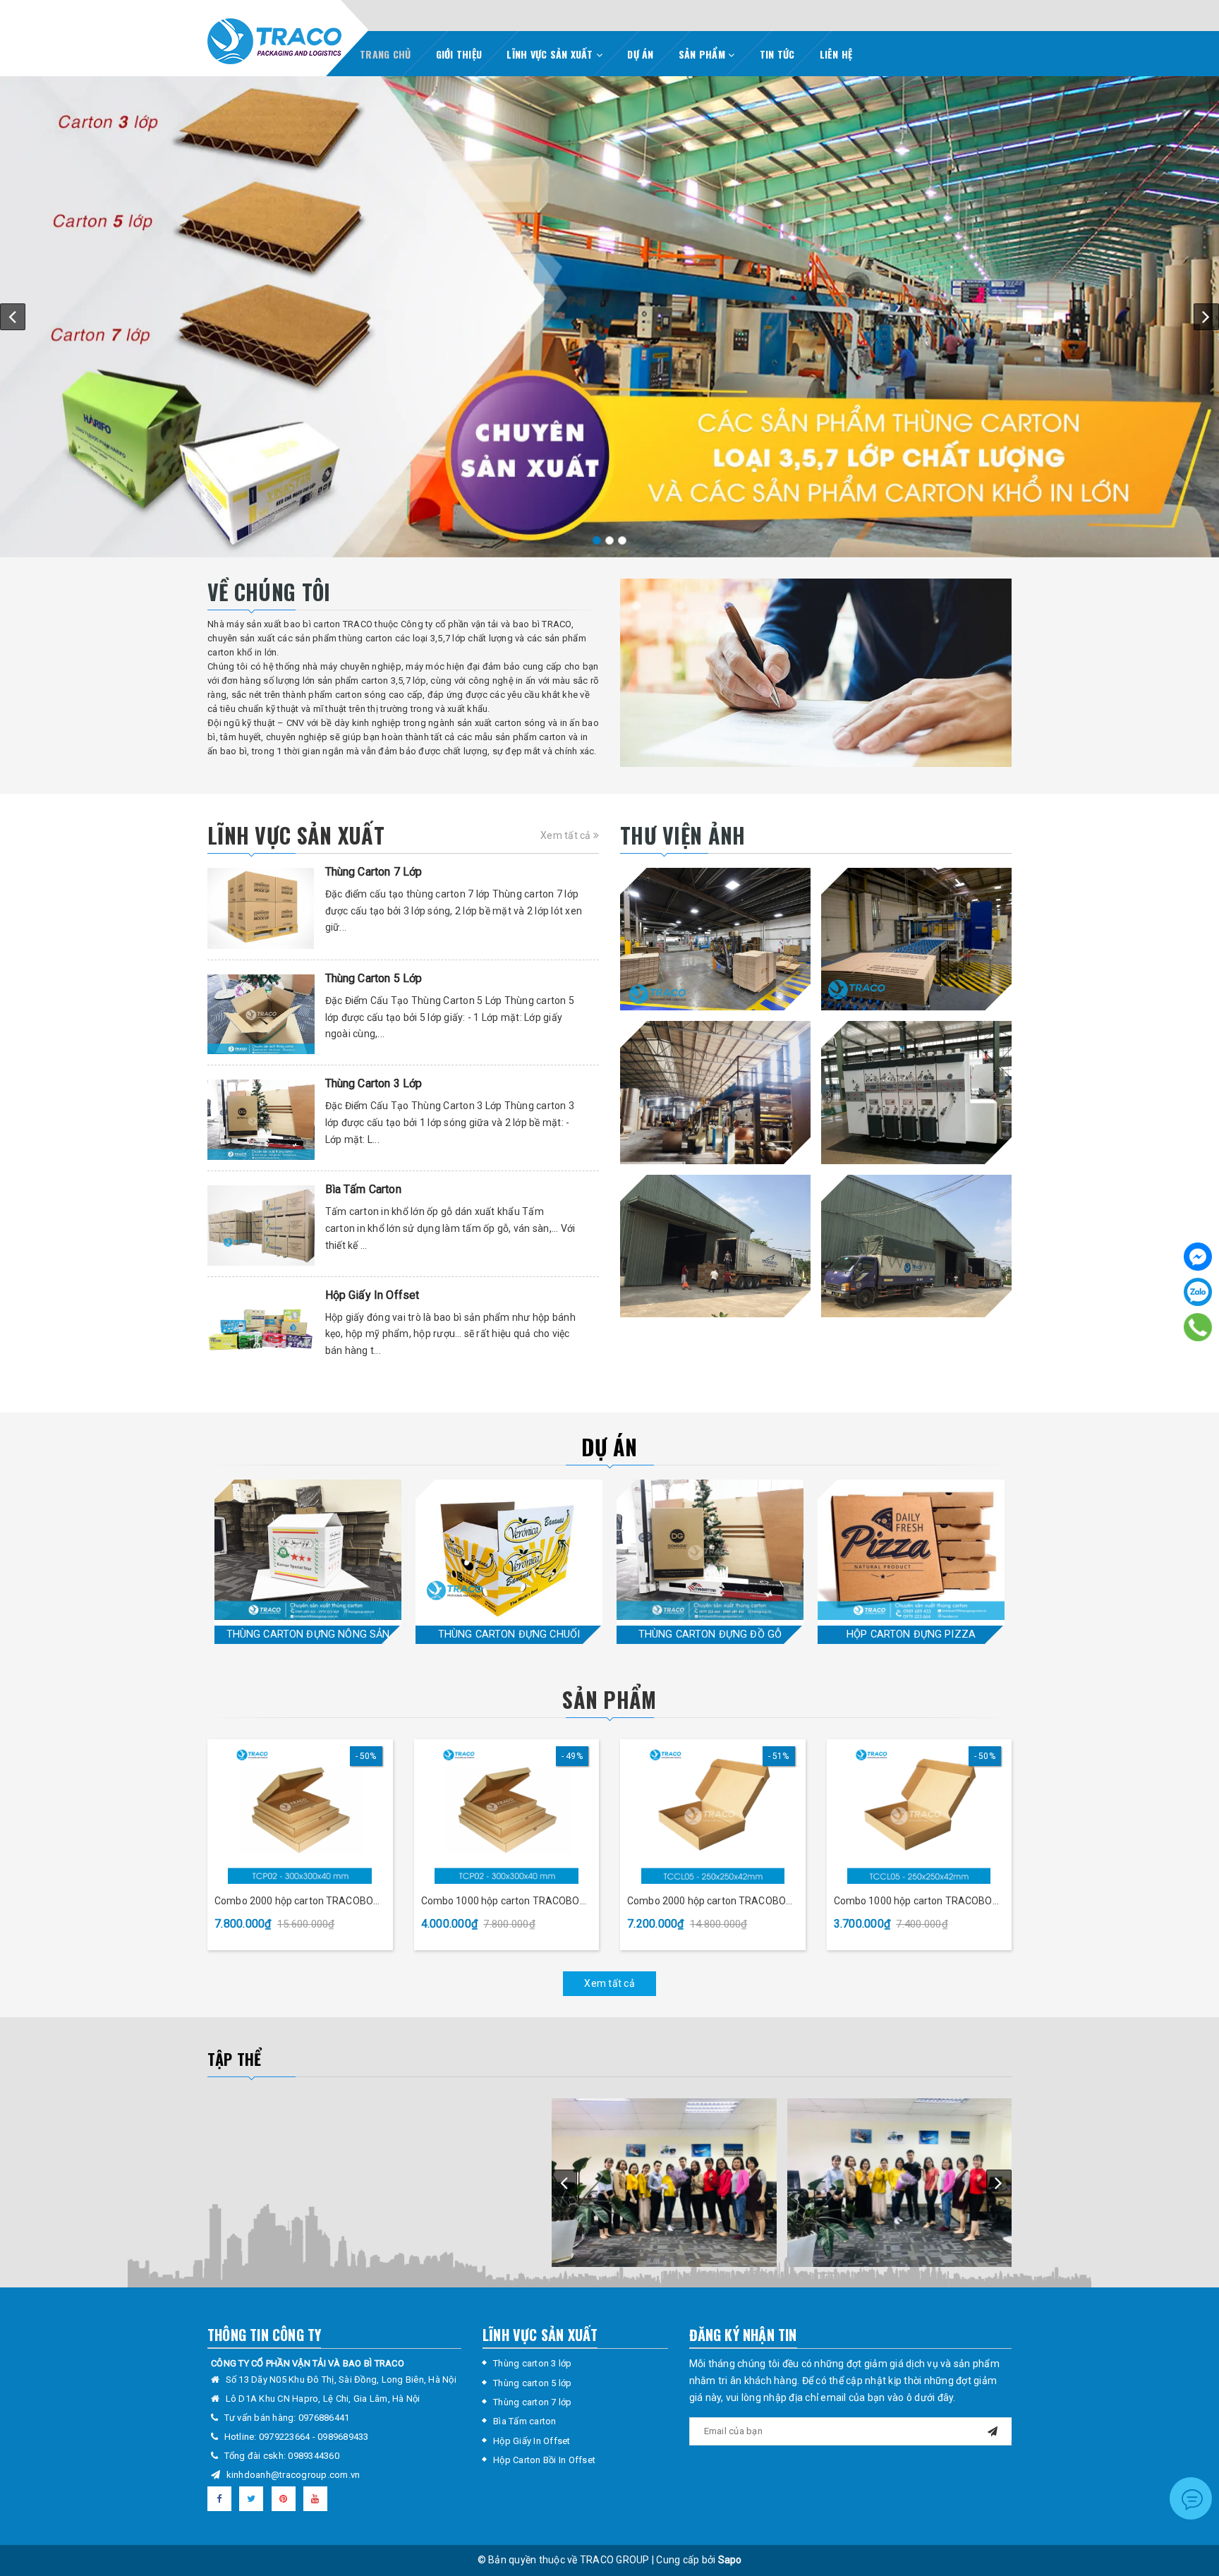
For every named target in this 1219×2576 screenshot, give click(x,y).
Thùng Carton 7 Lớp (374, 872)
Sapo (730, 2560)
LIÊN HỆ (836, 54)
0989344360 (314, 2456)
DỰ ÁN (640, 54)
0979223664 (286, 2437)
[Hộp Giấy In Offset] (261, 1327)
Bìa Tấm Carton (363, 1189)
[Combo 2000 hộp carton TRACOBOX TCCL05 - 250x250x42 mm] (713, 1813)
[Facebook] (1198, 1257)
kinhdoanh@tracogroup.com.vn (293, 2475)
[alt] (609, 316)
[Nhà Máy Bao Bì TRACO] (715, 939)
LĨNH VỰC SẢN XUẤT (551, 54)
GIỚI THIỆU (459, 54)
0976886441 (324, 2418)
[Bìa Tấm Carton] (261, 1226)
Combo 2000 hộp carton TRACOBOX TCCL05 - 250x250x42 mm (710, 1902)
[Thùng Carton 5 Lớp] (261, 1015)
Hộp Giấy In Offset (372, 1295)
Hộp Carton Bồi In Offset (544, 2460)
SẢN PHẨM (703, 54)
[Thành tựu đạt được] (816, 673)
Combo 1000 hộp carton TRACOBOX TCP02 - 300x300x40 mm (504, 1902)
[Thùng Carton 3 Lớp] (261, 1120)
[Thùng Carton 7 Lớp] (261, 908)
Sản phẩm (609, 1699)
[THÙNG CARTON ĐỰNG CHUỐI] (509, 1550)
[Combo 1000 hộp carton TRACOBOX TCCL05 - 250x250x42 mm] (920, 1813)
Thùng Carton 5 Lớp (374, 978)
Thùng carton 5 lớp (533, 2383)
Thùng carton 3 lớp (533, 2363)
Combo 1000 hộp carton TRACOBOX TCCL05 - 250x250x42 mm (916, 1902)
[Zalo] (1198, 1292)
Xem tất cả (567, 835)
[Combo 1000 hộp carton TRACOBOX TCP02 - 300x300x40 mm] (507, 1813)
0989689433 (343, 2437)
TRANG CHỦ (385, 54)
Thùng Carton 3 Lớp (374, 1083)
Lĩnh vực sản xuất (296, 835)
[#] (916, 1246)
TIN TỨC (777, 54)
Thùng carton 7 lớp (533, 2402)
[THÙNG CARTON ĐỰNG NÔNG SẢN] (308, 1550)
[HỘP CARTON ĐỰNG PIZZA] (911, 1550)
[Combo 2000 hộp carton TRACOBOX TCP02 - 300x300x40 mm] (300, 1813)
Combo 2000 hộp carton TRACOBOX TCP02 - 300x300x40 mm (297, 1902)
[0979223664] (1198, 1327)
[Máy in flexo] (916, 1093)
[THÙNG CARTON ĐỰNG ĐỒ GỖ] (710, 1550)
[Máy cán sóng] (715, 1093)
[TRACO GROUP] (274, 38)
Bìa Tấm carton (525, 2421)
